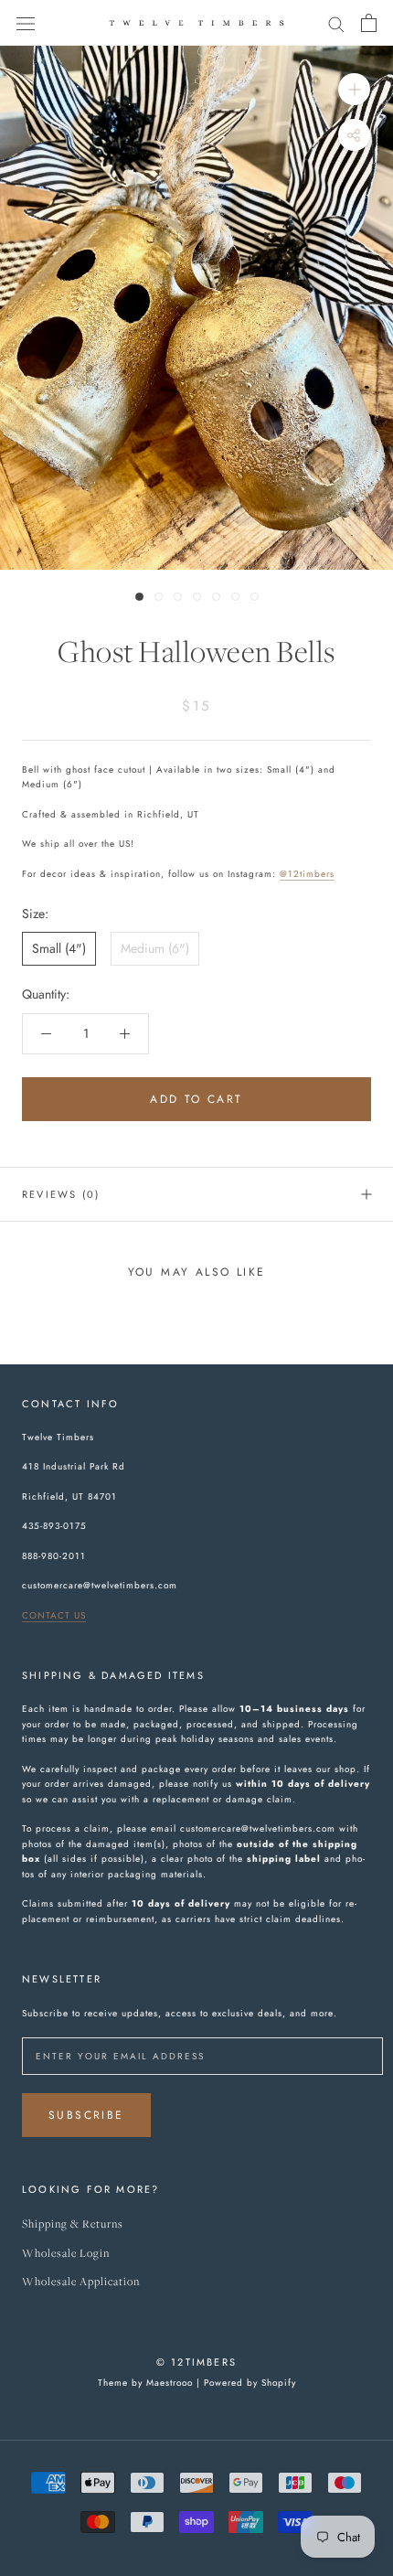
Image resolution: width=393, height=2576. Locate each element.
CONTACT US (54, 1615)
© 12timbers (196, 2362)
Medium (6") (155, 948)
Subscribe (86, 2115)
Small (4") (59, 948)
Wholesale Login (66, 2254)
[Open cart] (369, 23)
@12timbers (307, 874)
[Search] (336, 22)
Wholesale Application (81, 2282)
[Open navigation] (26, 23)
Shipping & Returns (73, 2224)
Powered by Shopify (250, 2383)
